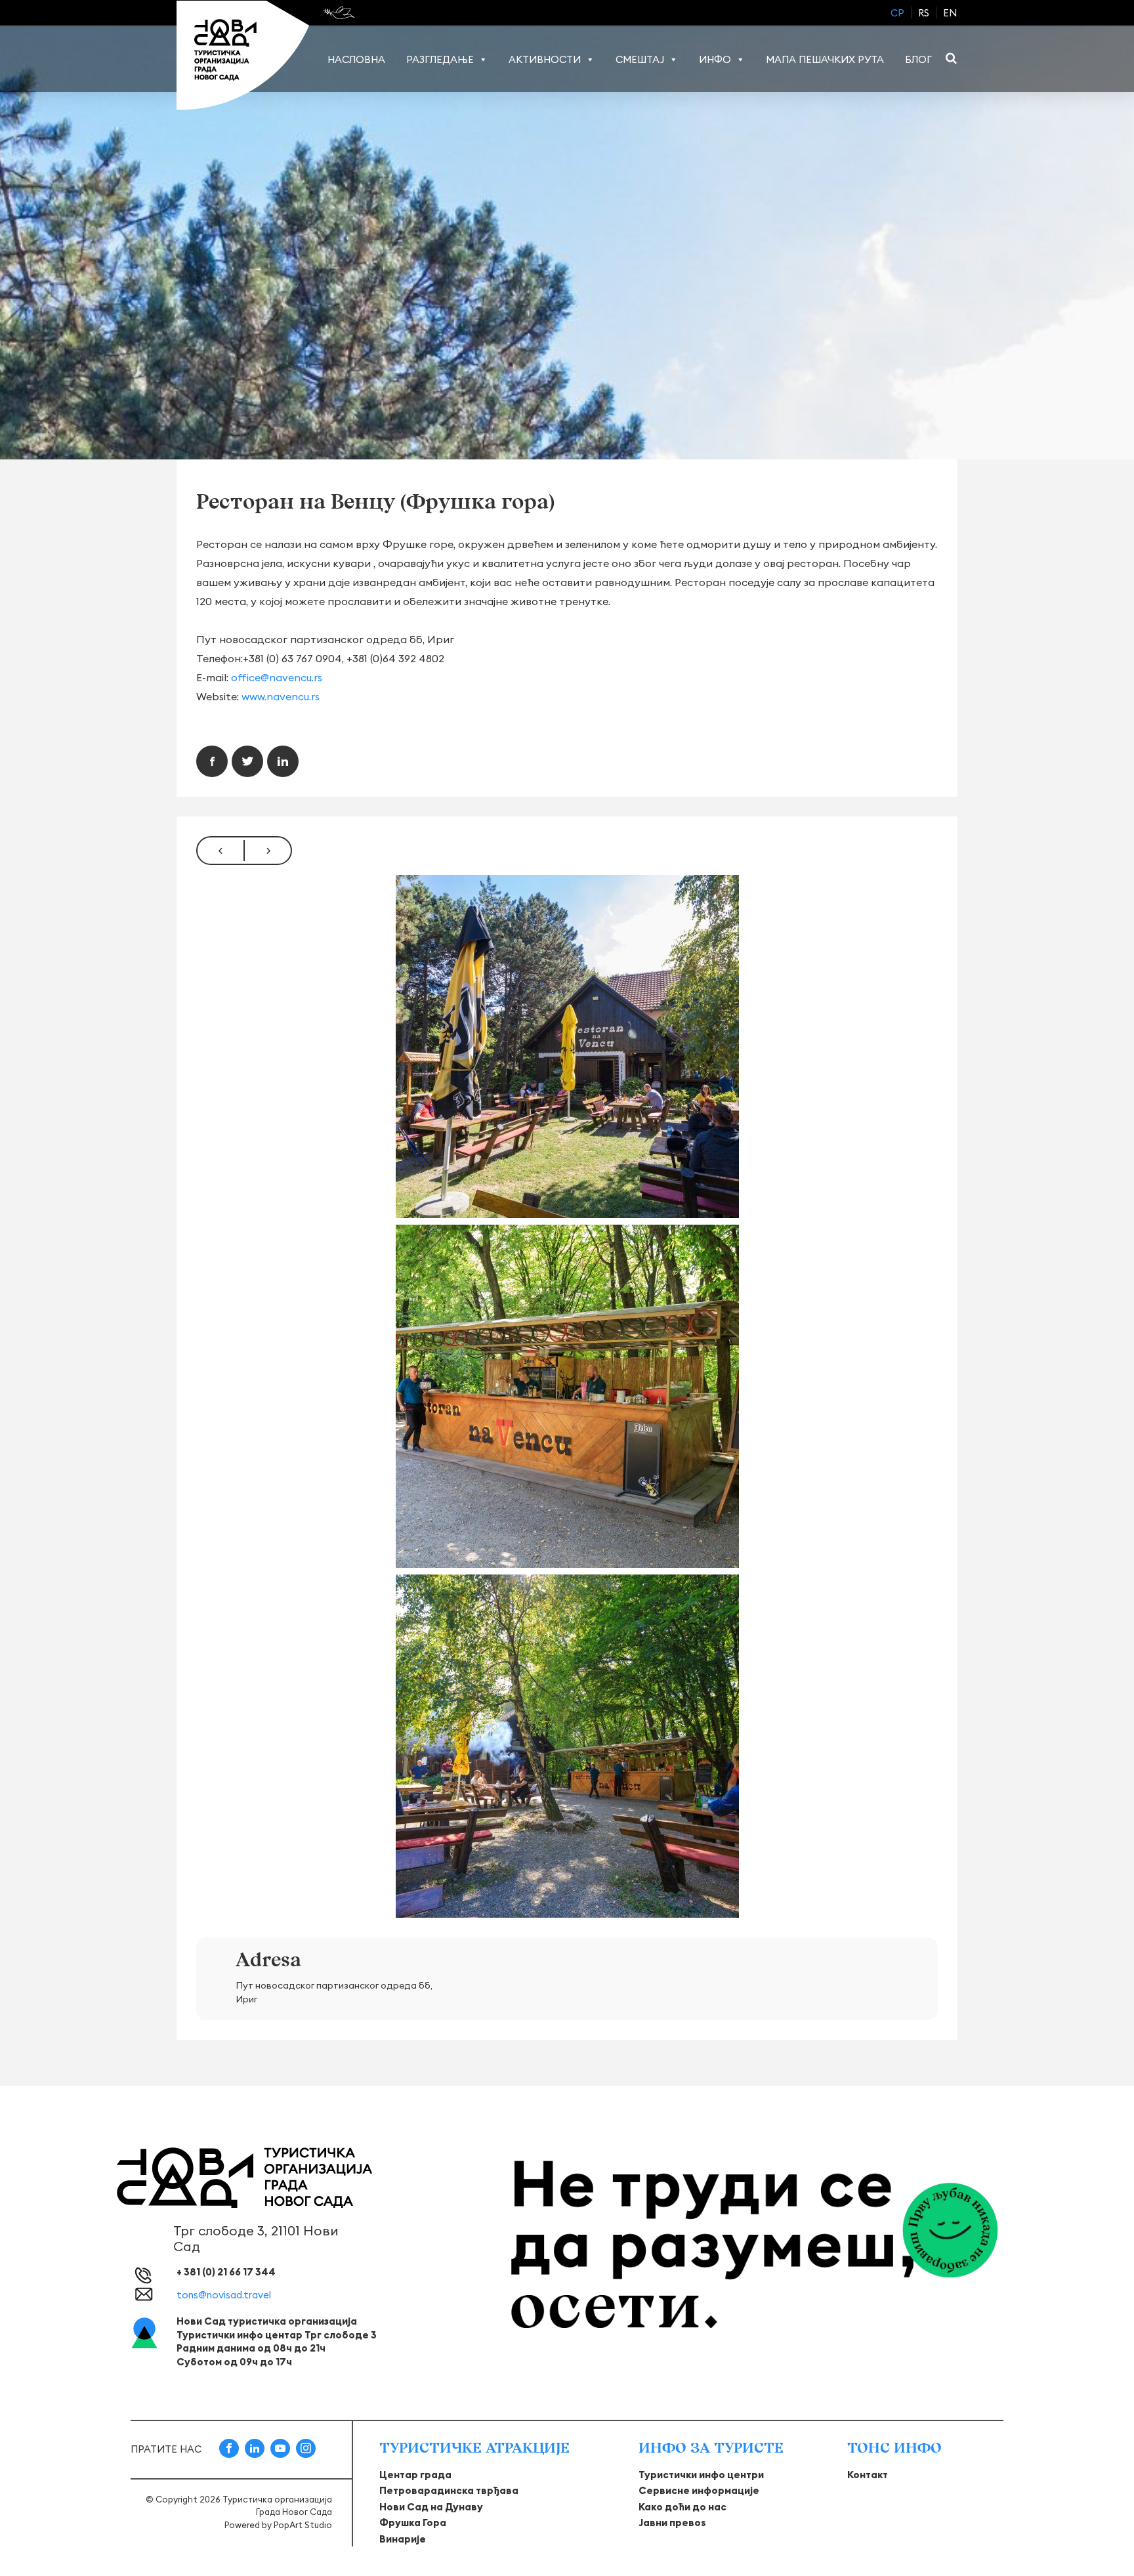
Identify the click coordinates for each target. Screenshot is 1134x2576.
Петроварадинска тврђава (449, 2490)
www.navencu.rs (281, 696)
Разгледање (440, 59)
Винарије (403, 2539)
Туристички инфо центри (701, 2475)
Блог (918, 59)
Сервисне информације (699, 2490)
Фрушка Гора (413, 2523)
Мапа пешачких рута (825, 59)
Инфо (715, 59)
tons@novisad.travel (224, 2295)
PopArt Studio (303, 2525)
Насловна (356, 59)
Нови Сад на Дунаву (431, 2507)
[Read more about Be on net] (340, 12)
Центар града (415, 2475)
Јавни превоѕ (672, 2523)
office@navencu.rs (277, 677)
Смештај (640, 59)
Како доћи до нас (682, 2507)
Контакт (868, 2475)
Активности (545, 59)
